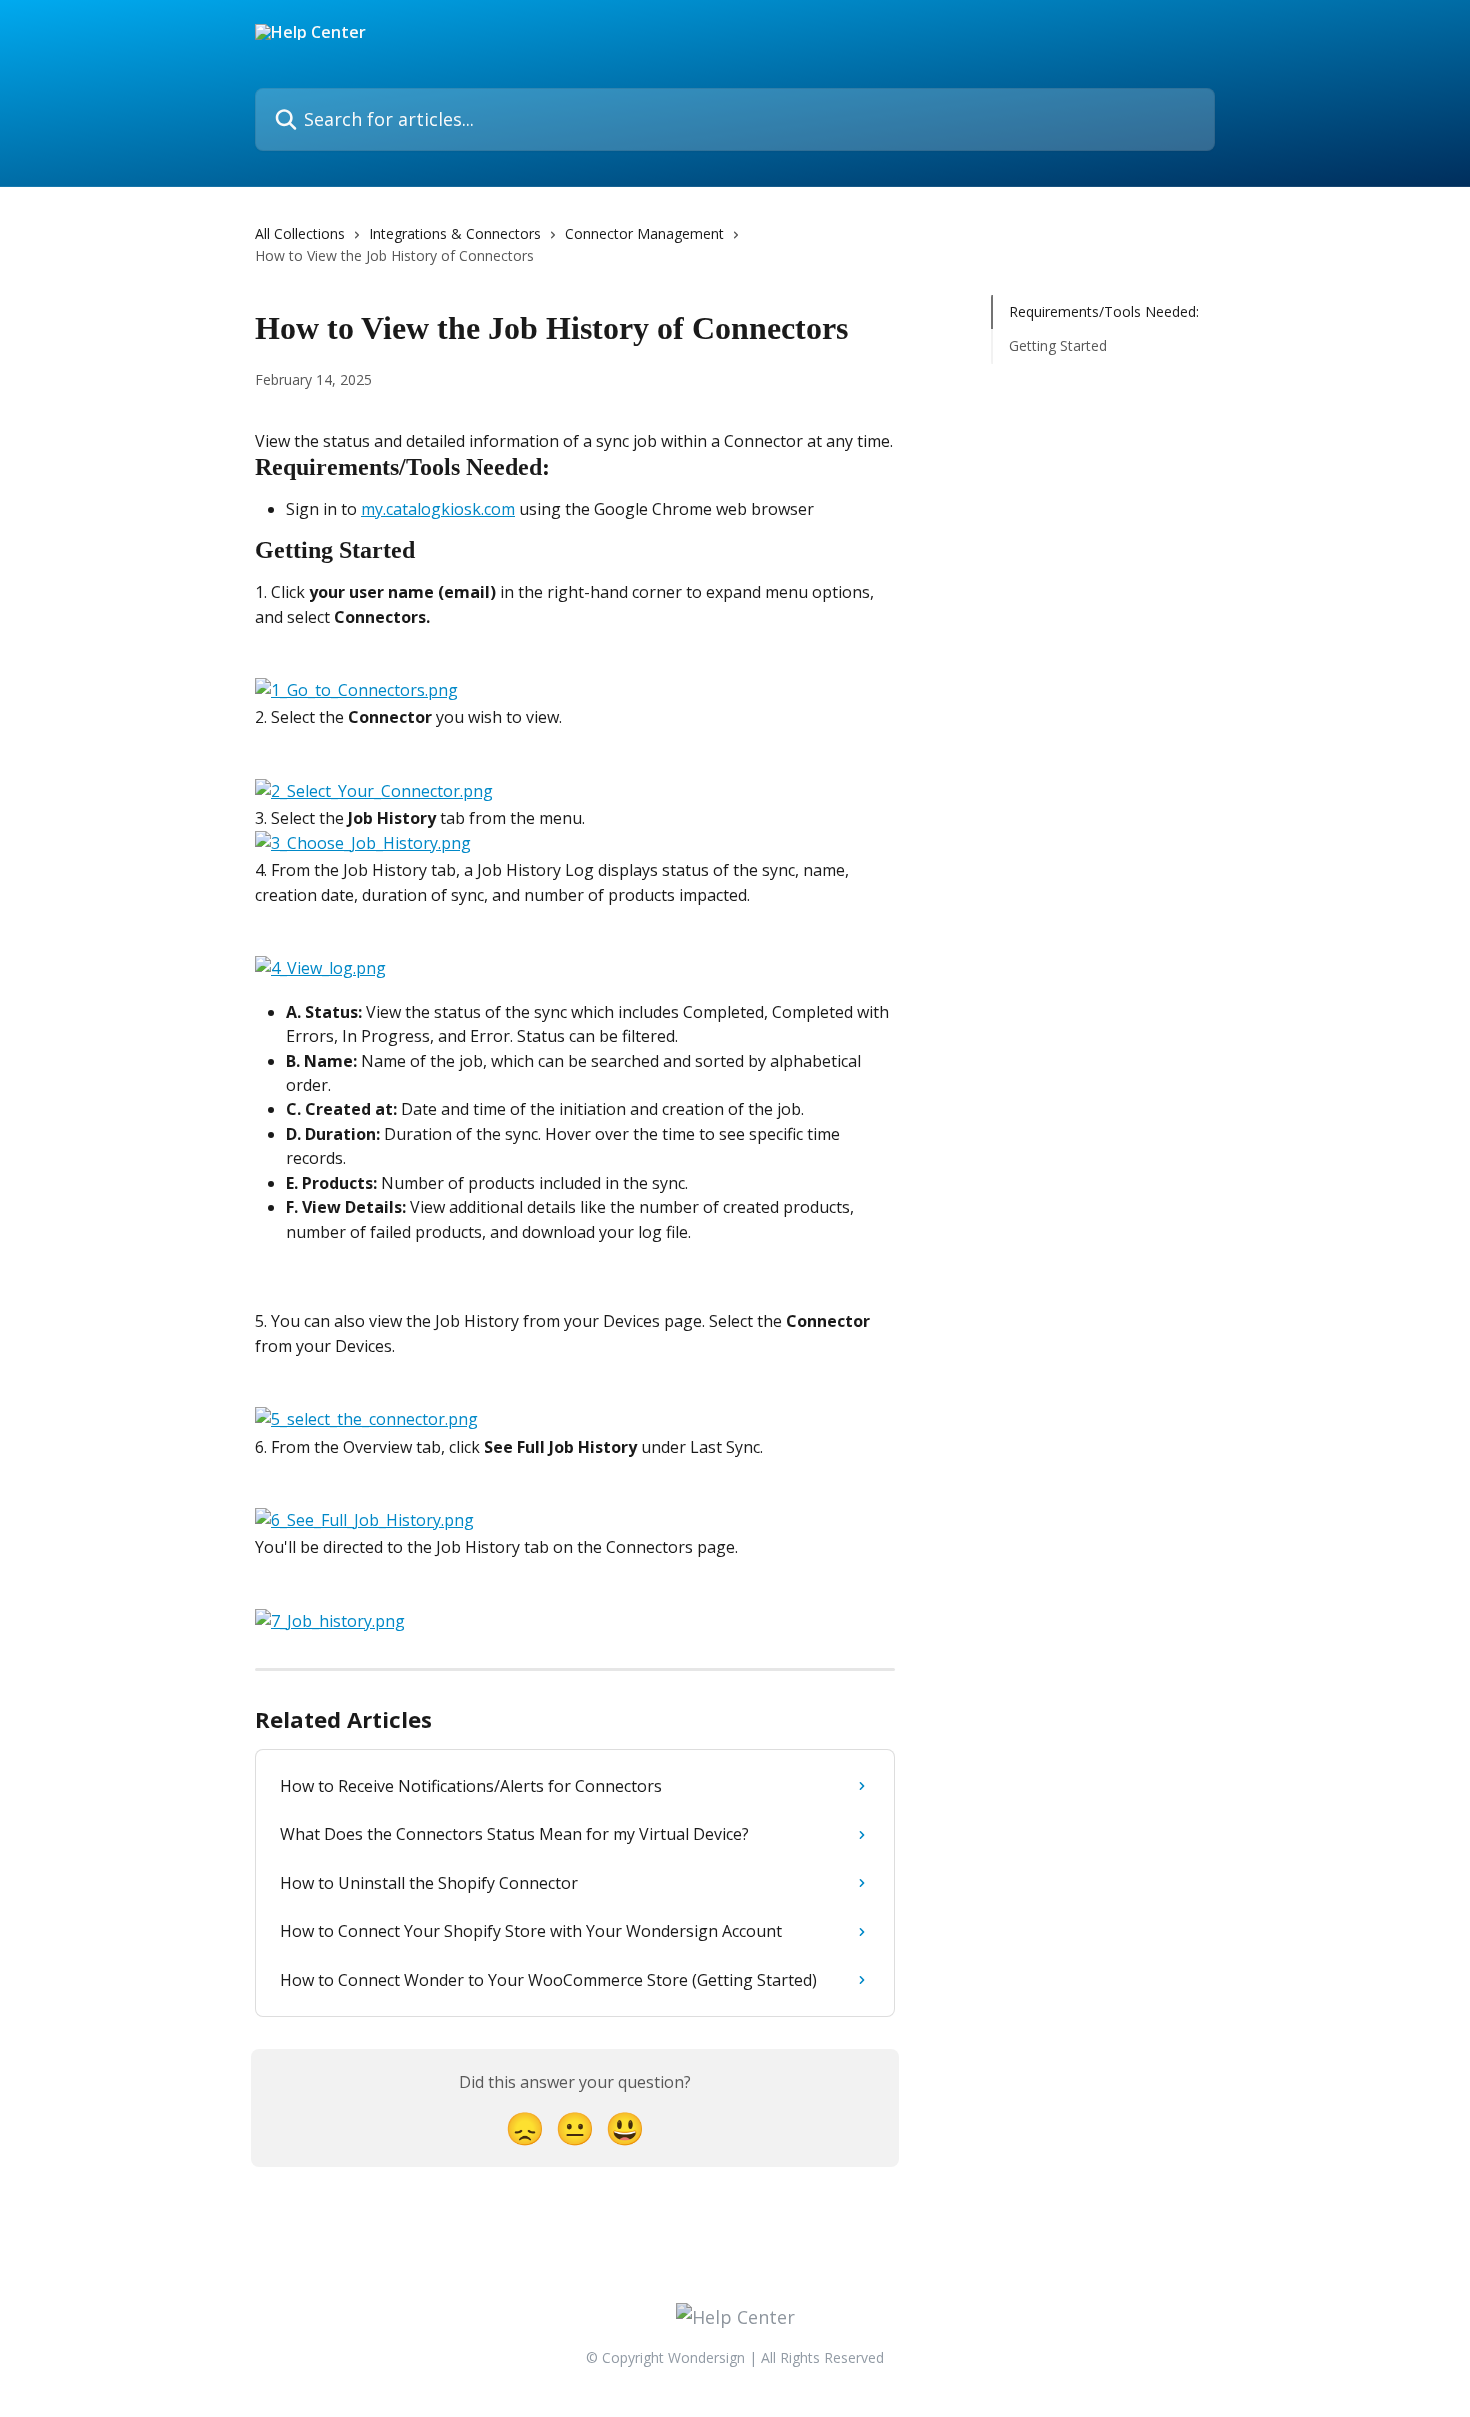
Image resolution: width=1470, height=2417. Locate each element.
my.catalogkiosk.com (438, 509)
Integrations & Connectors (455, 233)
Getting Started (1058, 345)
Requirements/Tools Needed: (1104, 311)
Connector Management (644, 233)
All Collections (300, 233)
